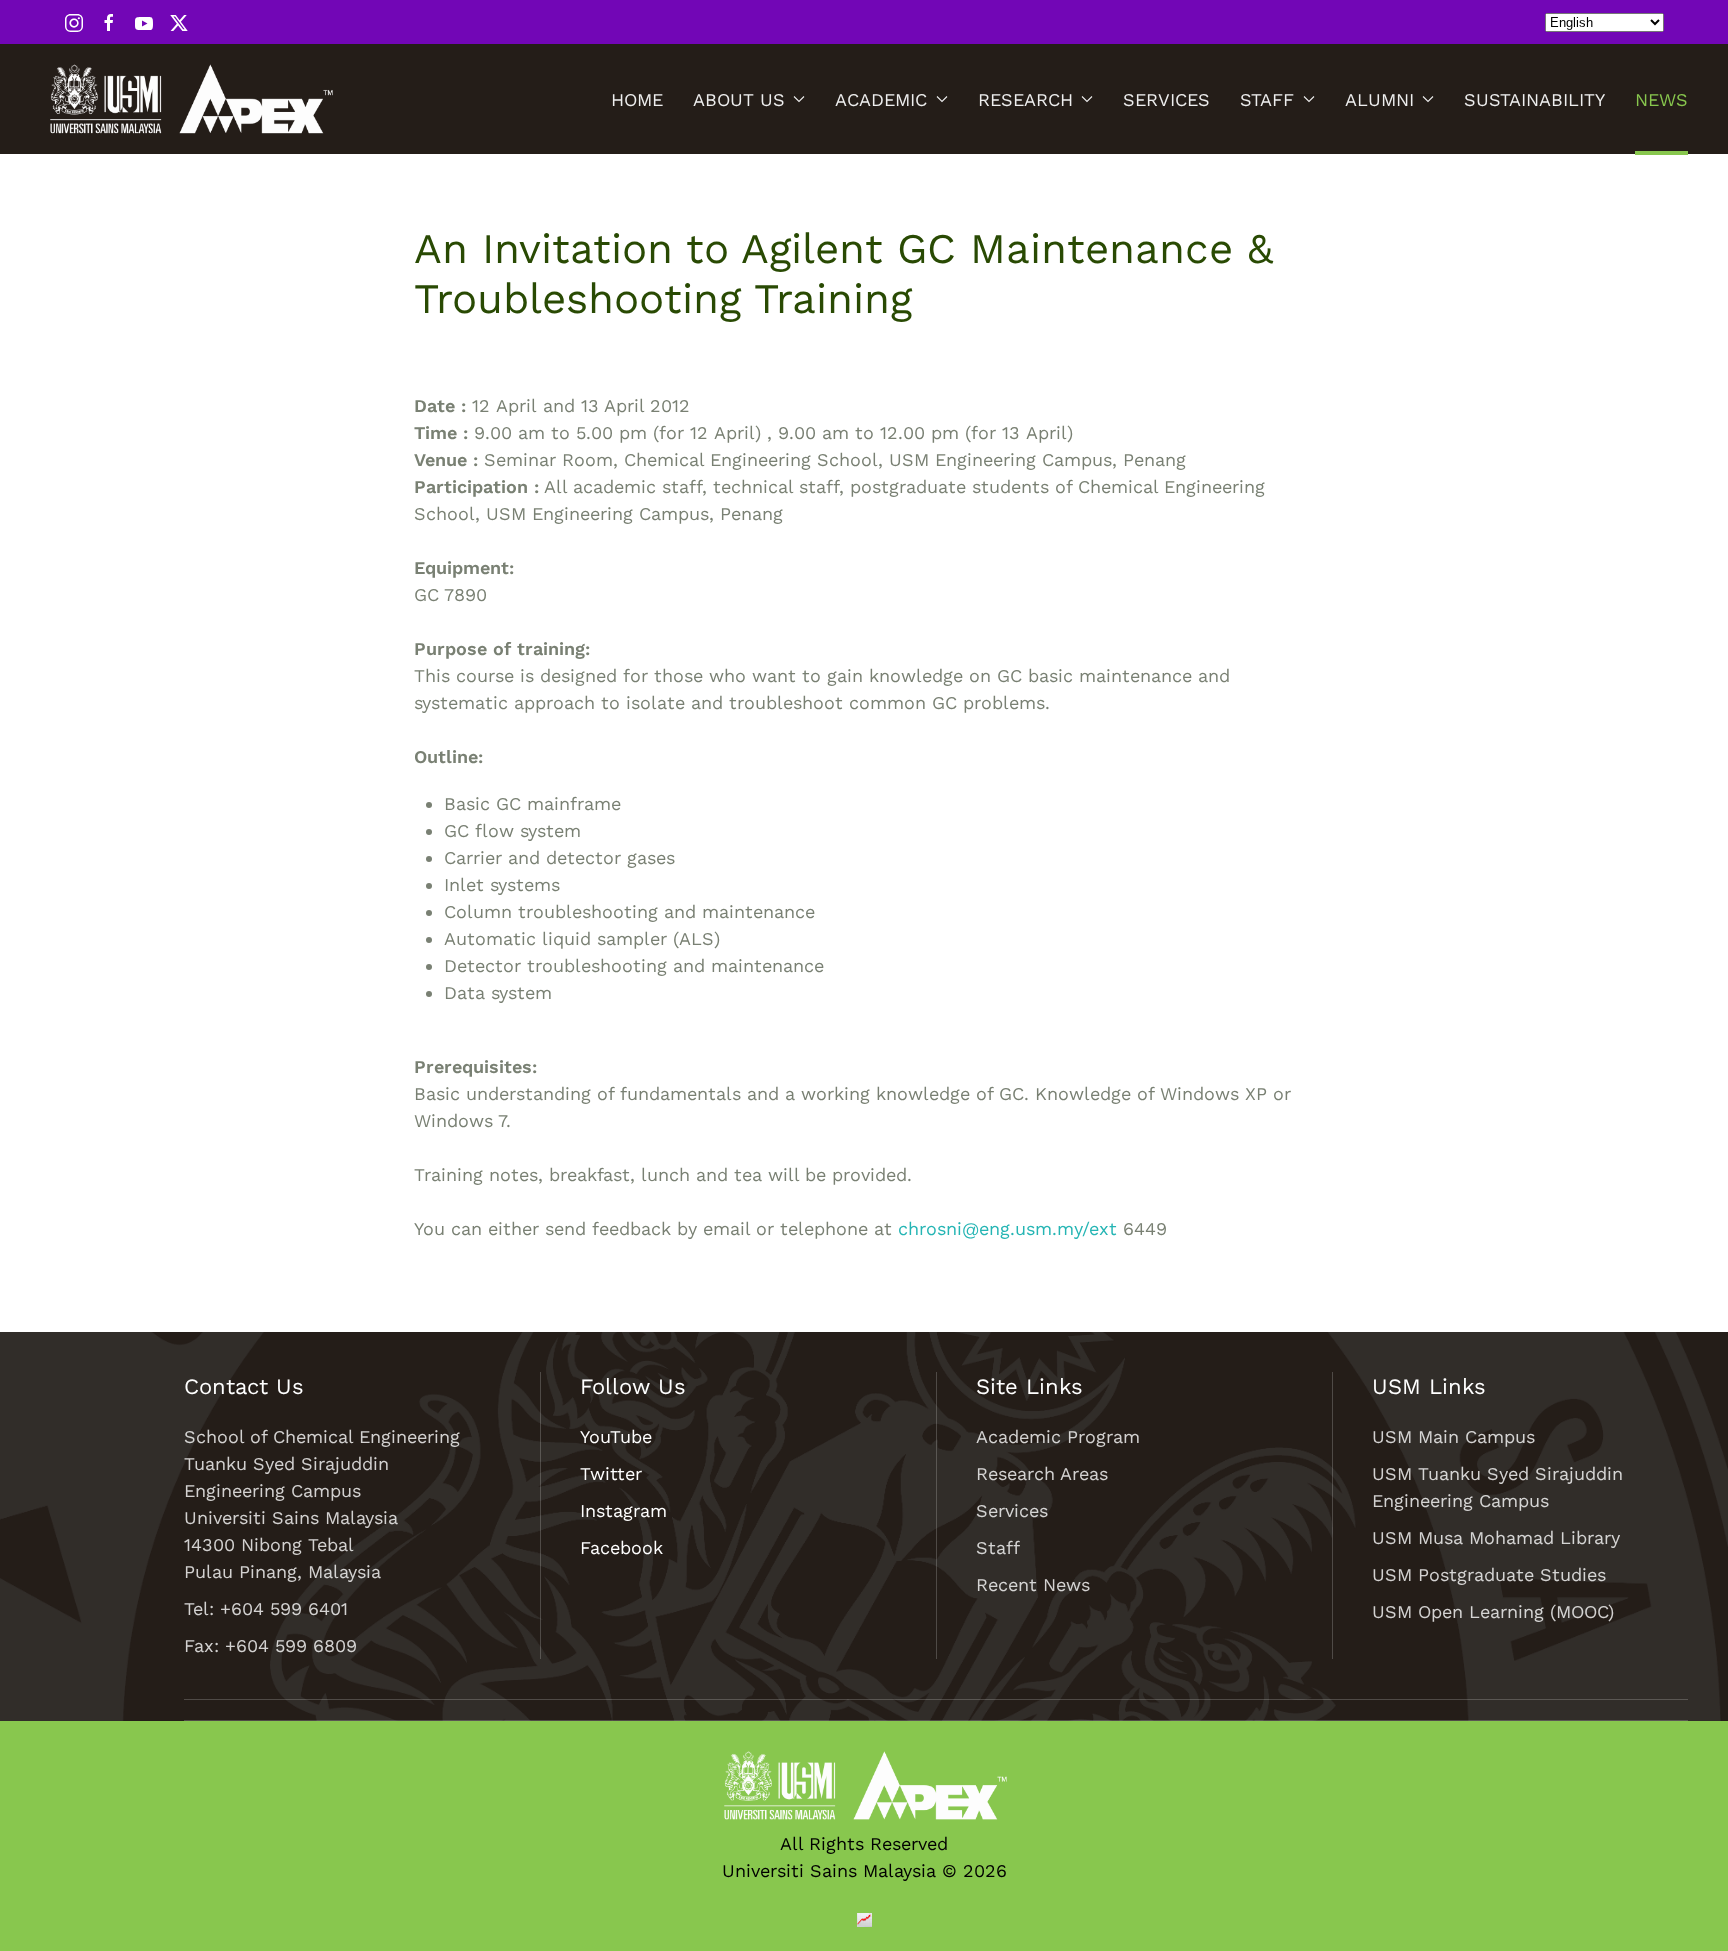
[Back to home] (190, 99)
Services (1166, 99)
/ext (1007, 1228)
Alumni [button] (1379, 99)
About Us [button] (739, 99)
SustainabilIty (1534, 99)
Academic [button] (881, 99)
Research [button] (1025, 99)
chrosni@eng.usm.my (990, 1228)
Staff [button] (1267, 99)
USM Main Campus (1453, 1436)
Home (637, 99)
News (1661, 99)
